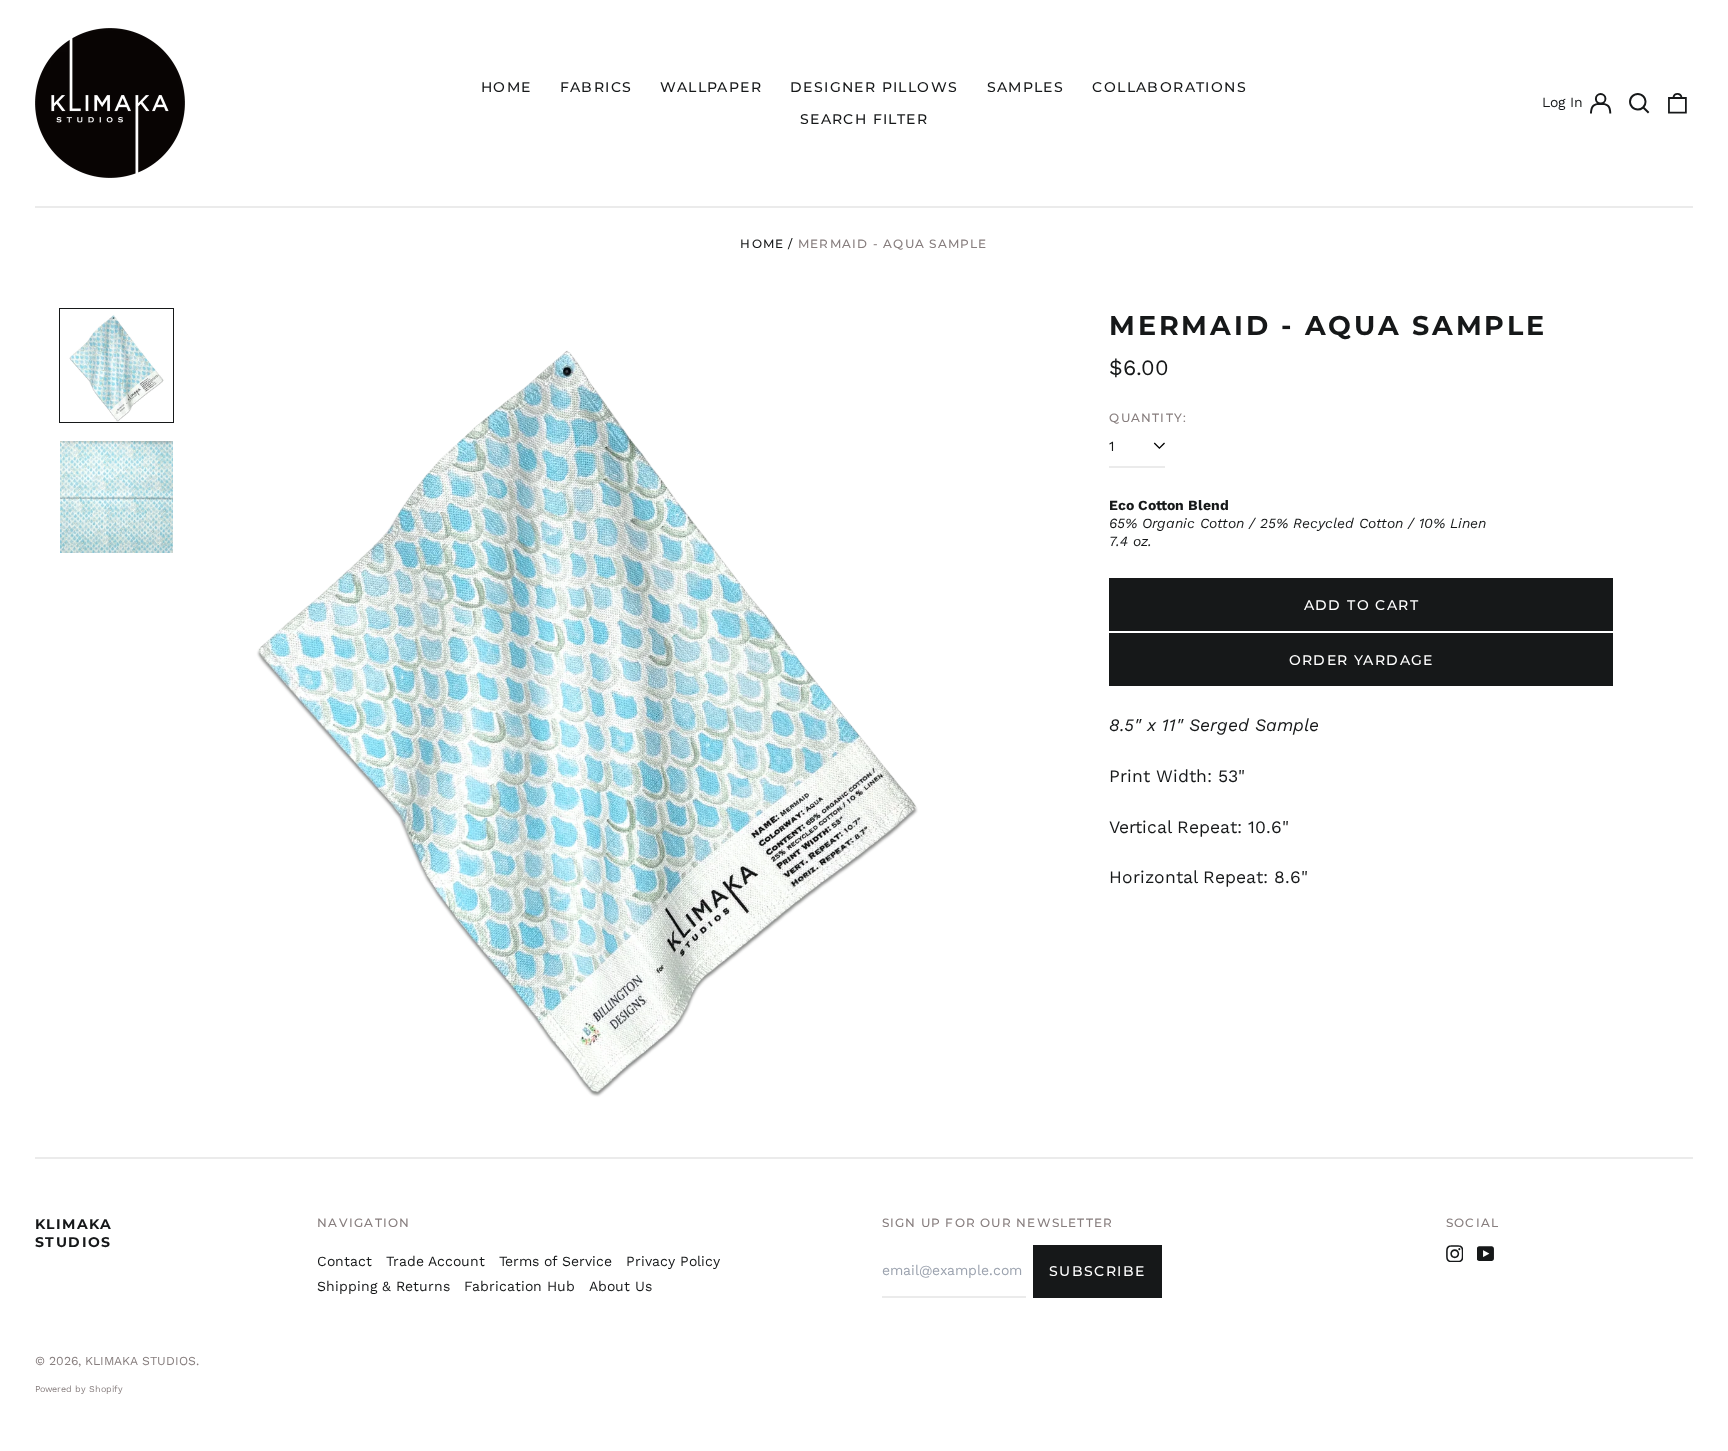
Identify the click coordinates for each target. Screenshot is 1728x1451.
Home (506, 87)
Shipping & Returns (383, 1286)
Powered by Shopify (79, 1389)
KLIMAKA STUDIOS (74, 1233)
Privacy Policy (673, 1261)
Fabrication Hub (519, 1286)
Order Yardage (1361, 660)
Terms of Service (555, 1261)
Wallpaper (711, 87)
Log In (1576, 105)
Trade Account (435, 1261)
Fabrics (596, 87)
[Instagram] (1455, 1254)
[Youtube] (1486, 1254)
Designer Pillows (874, 87)
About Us (620, 1286)
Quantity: (1148, 417)
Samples (1026, 87)
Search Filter (864, 119)
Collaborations (1169, 87)
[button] (1639, 103)
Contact (344, 1261)
